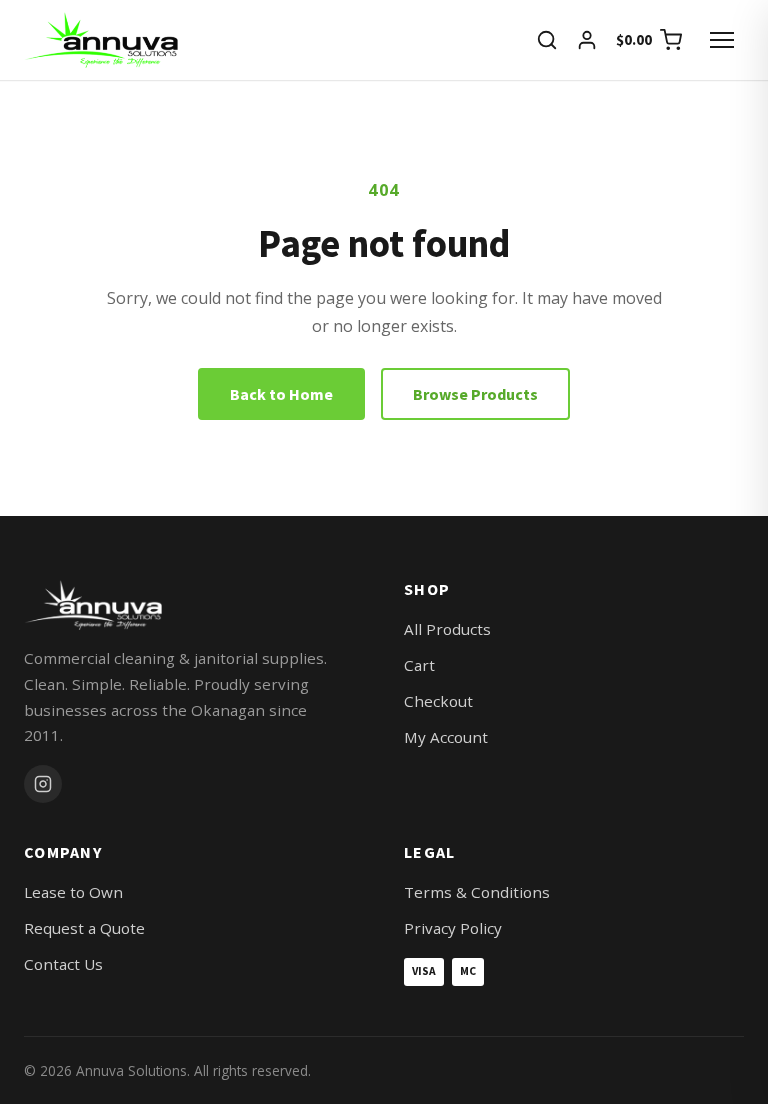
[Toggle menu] (722, 40)
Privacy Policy (453, 928)
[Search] (547, 40)
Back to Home (281, 394)
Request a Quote (84, 928)
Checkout (438, 701)
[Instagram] (43, 784)
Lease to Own (73, 892)
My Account (446, 737)
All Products (447, 629)
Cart (419, 665)
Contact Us (63, 964)
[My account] (587, 40)
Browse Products (475, 394)
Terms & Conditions (477, 892)
